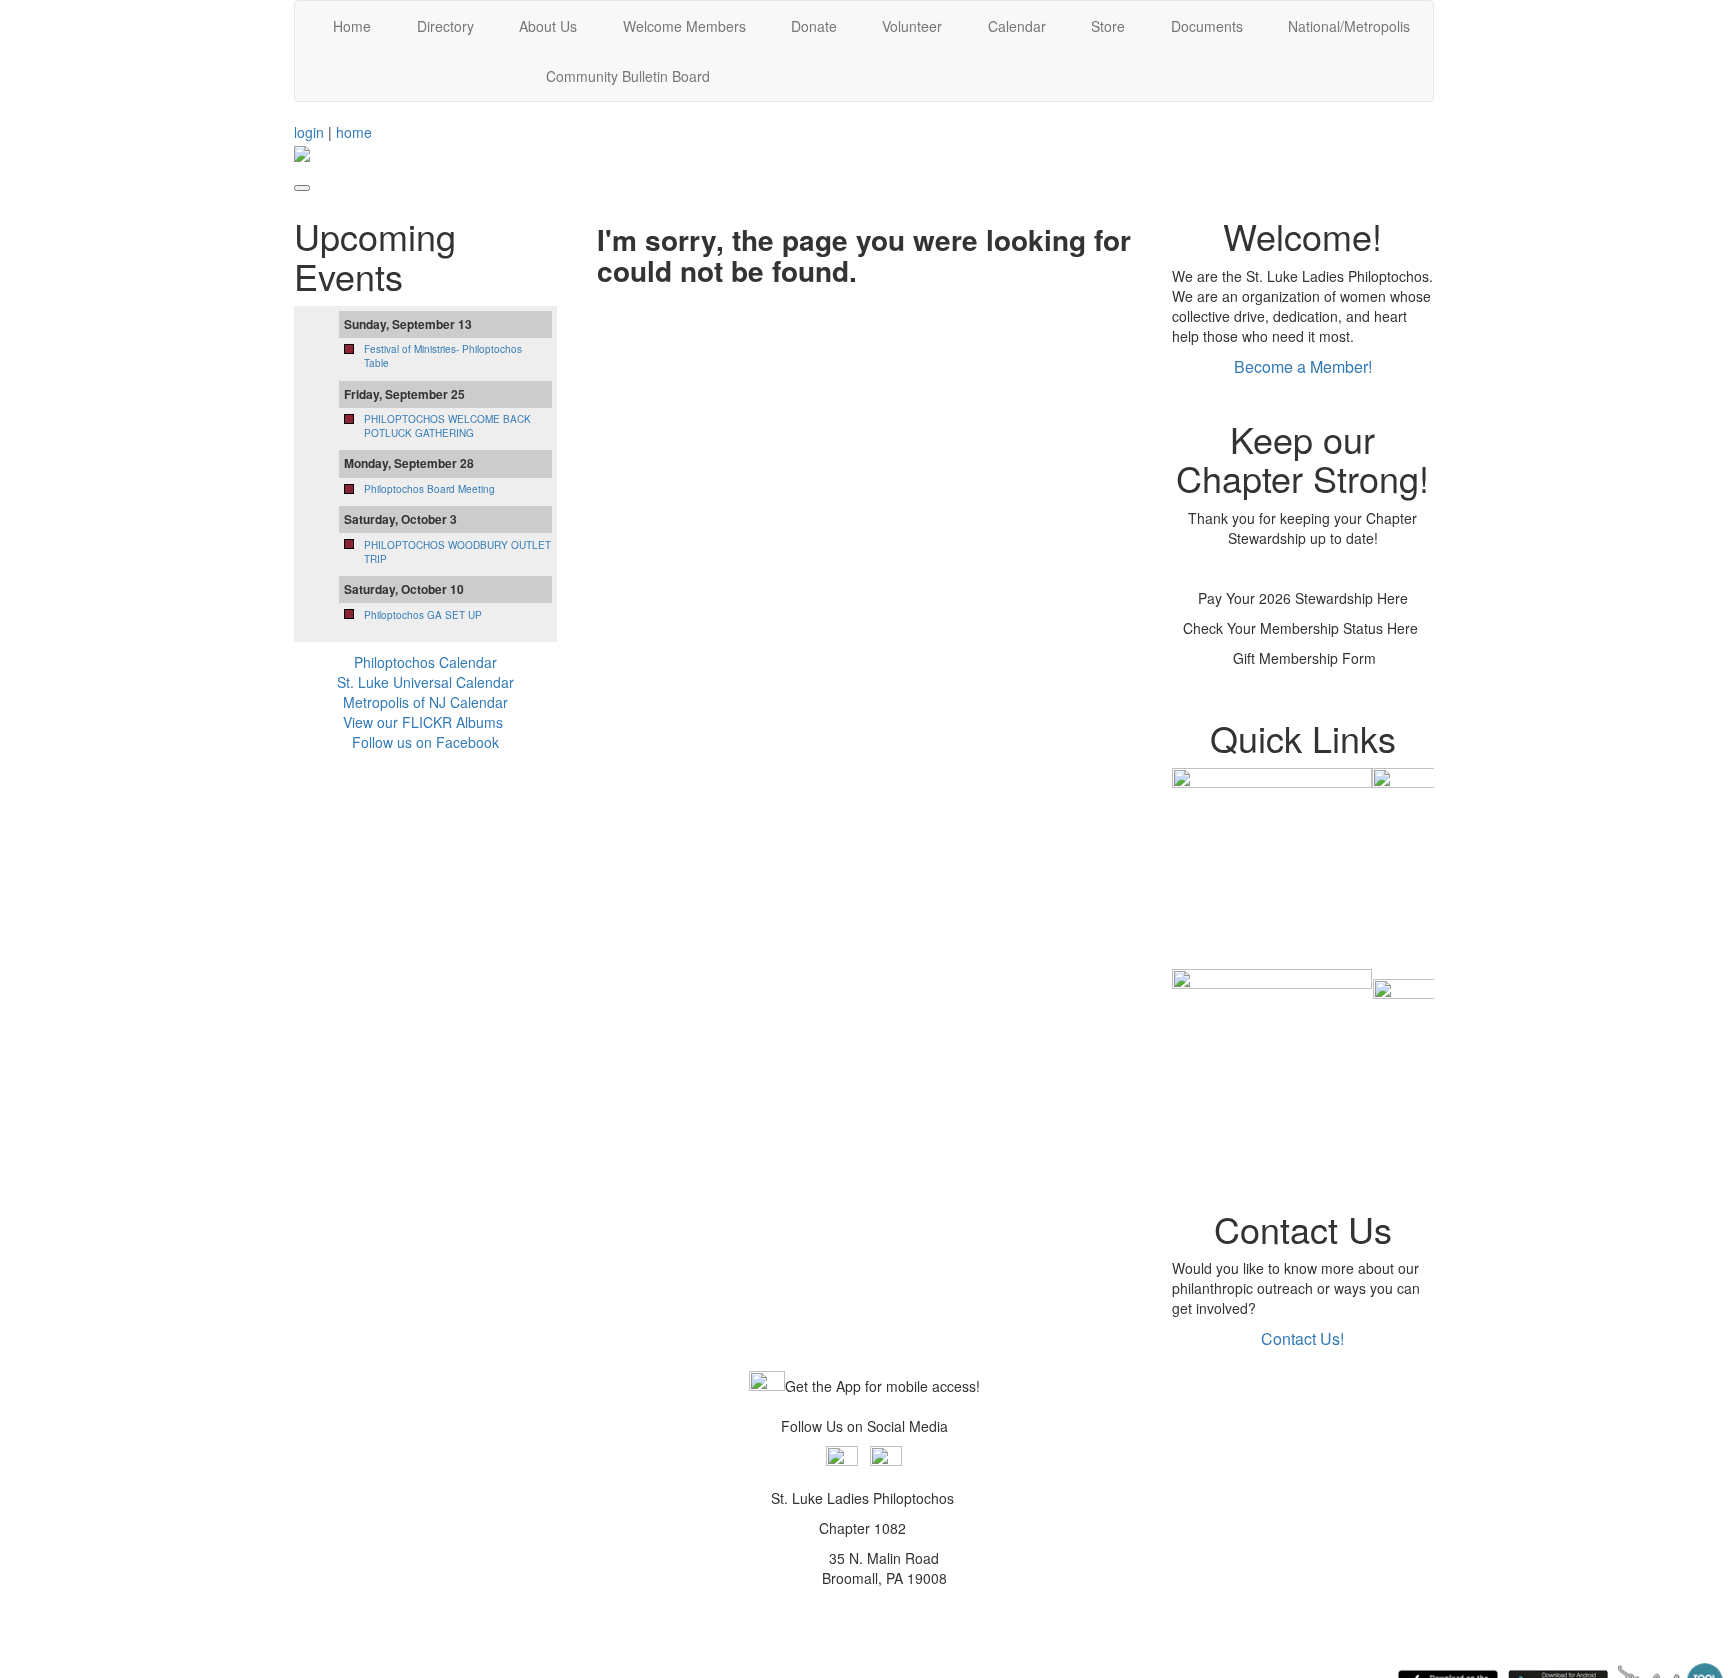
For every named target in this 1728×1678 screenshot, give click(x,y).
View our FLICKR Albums (423, 722)
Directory (445, 26)
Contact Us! (1302, 1338)
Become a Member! (1303, 366)
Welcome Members (684, 26)
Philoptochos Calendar (425, 662)
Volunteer (912, 26)
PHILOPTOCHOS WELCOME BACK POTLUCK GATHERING (447, 426)
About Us (548, 26)
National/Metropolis (1349, 26)
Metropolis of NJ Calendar (425, 702)
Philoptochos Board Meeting (429, 489)
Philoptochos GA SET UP (423, 615)
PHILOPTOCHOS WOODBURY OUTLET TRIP (457, 552)
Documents (1207, 26)
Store (1108, 26)
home (354, 132)
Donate (814, 26)
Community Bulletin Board (628, 76)
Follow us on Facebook (425, 742)
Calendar (1017, 26)
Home (352, 26)
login (309, 132)
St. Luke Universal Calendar (425, 682)
